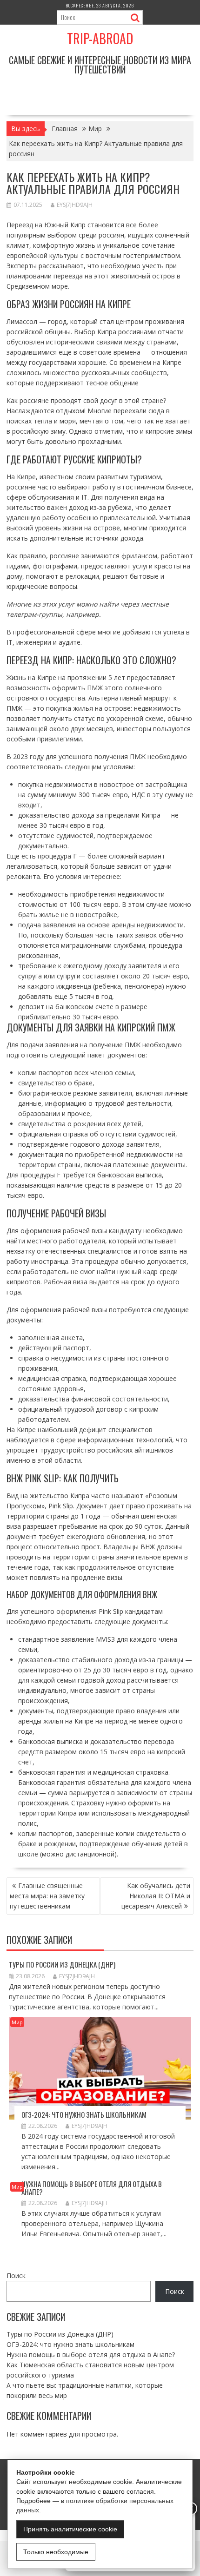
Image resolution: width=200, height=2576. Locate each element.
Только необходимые (56, 2552)
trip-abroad (100, 38)
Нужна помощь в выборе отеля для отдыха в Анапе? (92, 2188)
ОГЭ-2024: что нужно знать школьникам (84, 2114)
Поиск (16, 2275)
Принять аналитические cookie (70, 2529)
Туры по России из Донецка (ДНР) (62, 1964)
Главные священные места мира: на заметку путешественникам (47, 1896)
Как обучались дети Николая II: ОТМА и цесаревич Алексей (156, 1896)
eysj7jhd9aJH (75, 205)
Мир (17, 2022)
